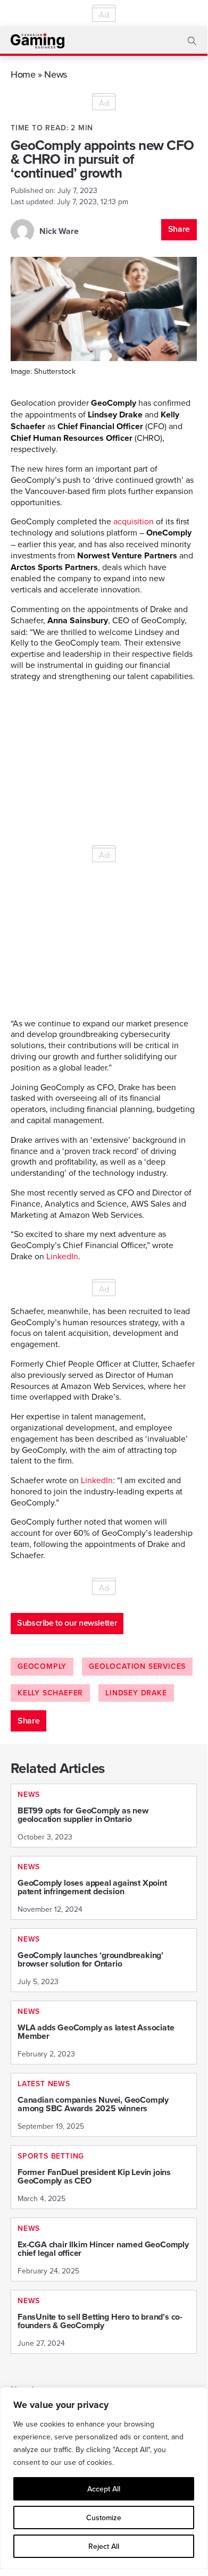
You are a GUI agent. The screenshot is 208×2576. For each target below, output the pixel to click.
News (56, 74)
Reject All (104, 2546)
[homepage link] (38, 41)
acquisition (134, 521)
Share (179, 229)
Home (23, 74)
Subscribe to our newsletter (67, 1623)
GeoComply (42, 1666)
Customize (104, 2518)
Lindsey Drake (136, 1693)
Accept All (104, 2489)
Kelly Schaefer (50, 1693)
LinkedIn (62, 1256)
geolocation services (137, 1666)
